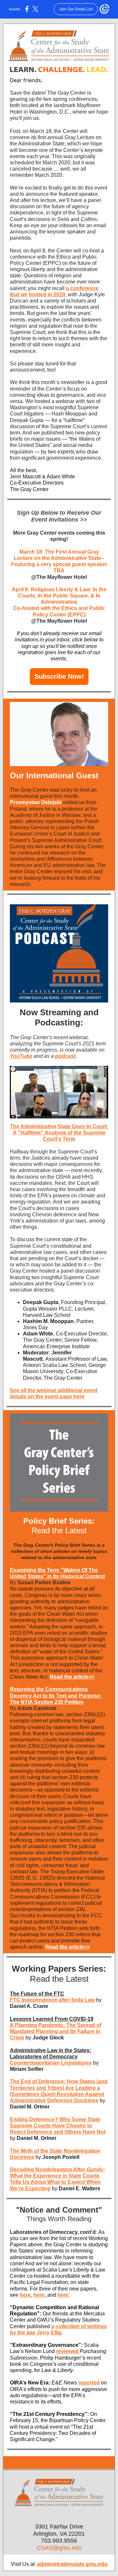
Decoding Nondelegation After (48, 2170)
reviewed (67, 2351)
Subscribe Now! (59, 676)
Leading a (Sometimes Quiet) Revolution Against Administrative (57, 2094)
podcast (65, 1056)
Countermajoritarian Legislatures (51, 2063)
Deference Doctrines (73, 2100)
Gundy (95, 2170)
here (25, 2295)
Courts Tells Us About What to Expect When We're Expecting (55, 2182)
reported (89, 2383)
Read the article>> (72, 1677)
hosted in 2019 (47, 294)
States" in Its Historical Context (66, 1576)
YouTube (21, 1056)
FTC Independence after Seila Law (52, 2000)
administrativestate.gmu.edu (72, 2564)
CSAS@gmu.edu (59, 2548)
